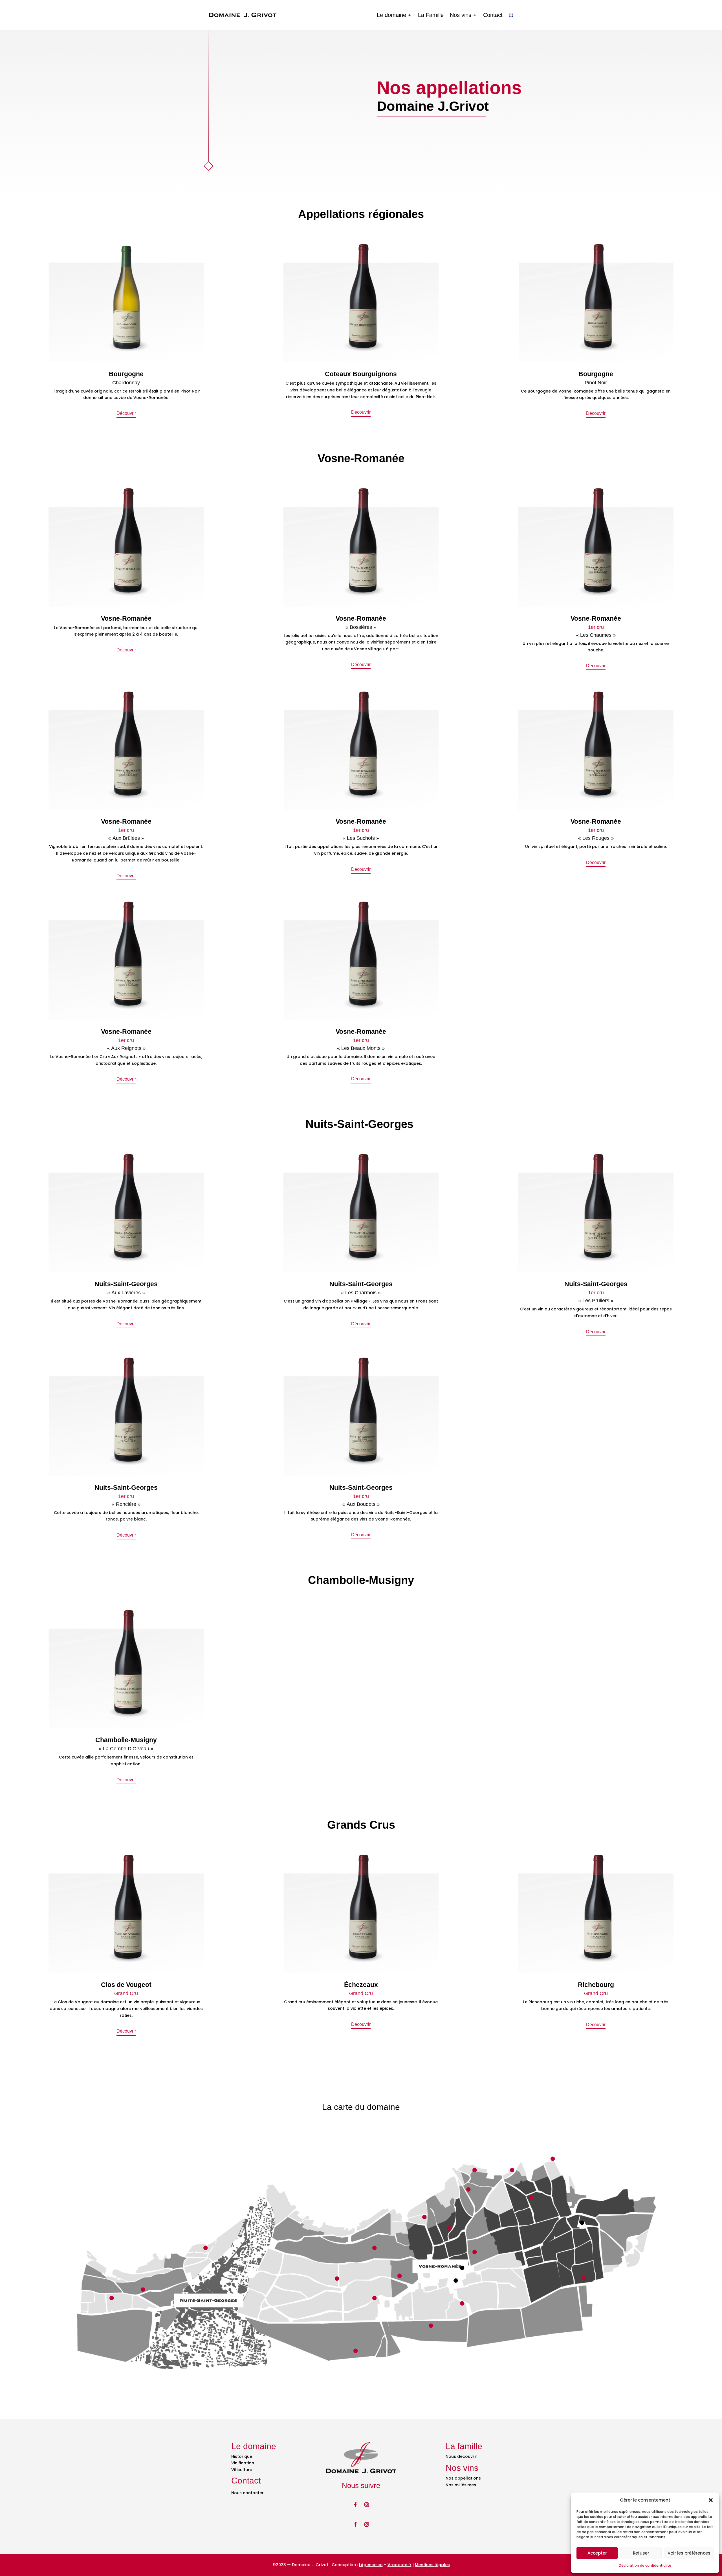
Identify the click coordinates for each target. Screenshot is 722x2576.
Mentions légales (432, 2565)
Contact (493, 15)
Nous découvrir (461, 2456)
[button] (711, 2500)
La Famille (431, 15)
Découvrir (126, 413)
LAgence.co (371, 2565)
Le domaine (391, 15)
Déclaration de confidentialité (645, 2565)
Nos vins (461, 15)
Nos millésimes (461, 2485)
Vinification (243, 2463)
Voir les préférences (689, 2553)
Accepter (597, 2553)
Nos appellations (463, 2478)
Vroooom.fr (399, 2565)
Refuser (641, 2553)
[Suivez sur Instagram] (367, 2505)
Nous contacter (247, 2493)
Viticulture (242, 2470)
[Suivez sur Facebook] (355, 2505)
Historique (242, 2456)
